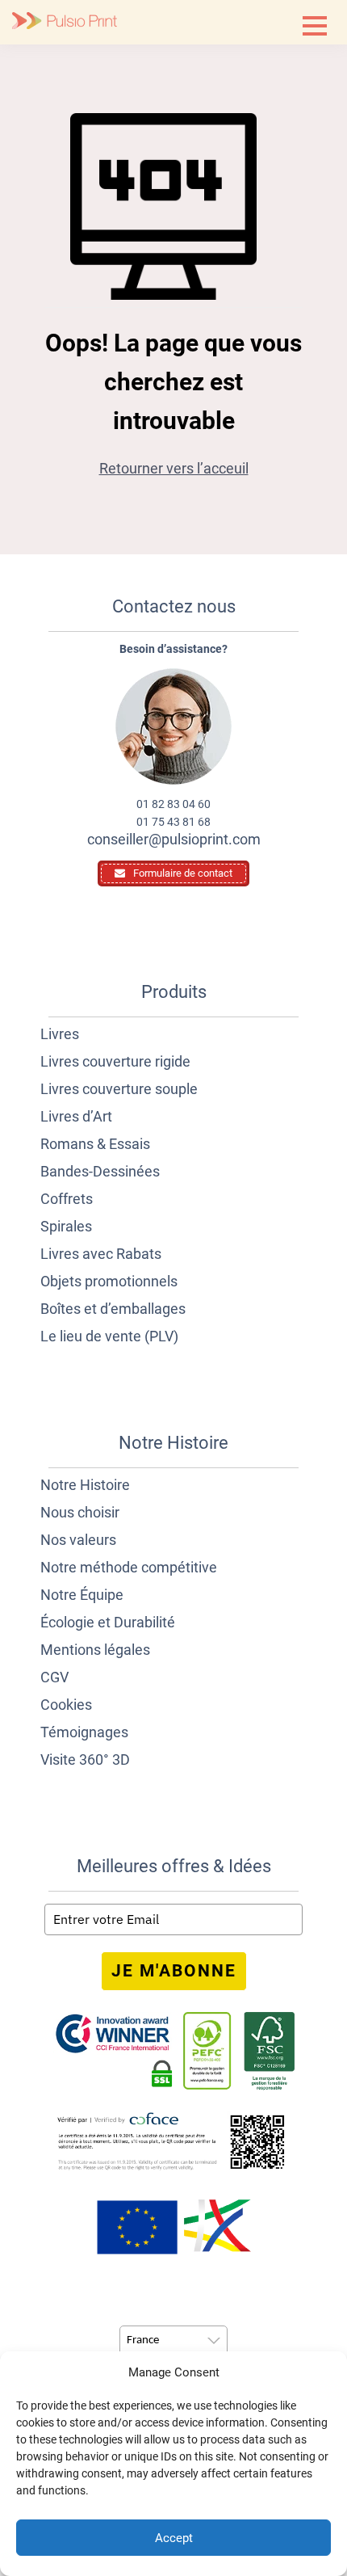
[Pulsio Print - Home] (65, 22)
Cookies (66, 1705)
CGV (54, 1677)
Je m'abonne (174, 1971)
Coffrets (67, 1199)
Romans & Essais (95, 1144)
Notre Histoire (85, 1485)
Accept (174, 2538)
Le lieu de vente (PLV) (109, 1336)
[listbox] (173, 2341)
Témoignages (84, 1732)
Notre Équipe (82, 1595)
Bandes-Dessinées (100, 1171)
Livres (60, 1034)
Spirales (66, 1226)
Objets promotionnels (109, 1281)
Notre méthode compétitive (129, 1567)
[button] (315, 26)
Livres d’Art (76, 1116)
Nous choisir (80, 1512)
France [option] (143, 2340)
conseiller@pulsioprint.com (174, 839)
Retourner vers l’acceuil (174, 468)
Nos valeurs (78, 1540)
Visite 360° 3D (85, 1759)
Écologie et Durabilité (108, 1622)
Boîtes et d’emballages (113, 1309)
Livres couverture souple (119, 1089)
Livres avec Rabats (101, 1254)
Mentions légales (95, 1650)
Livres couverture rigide (115, 1061)
